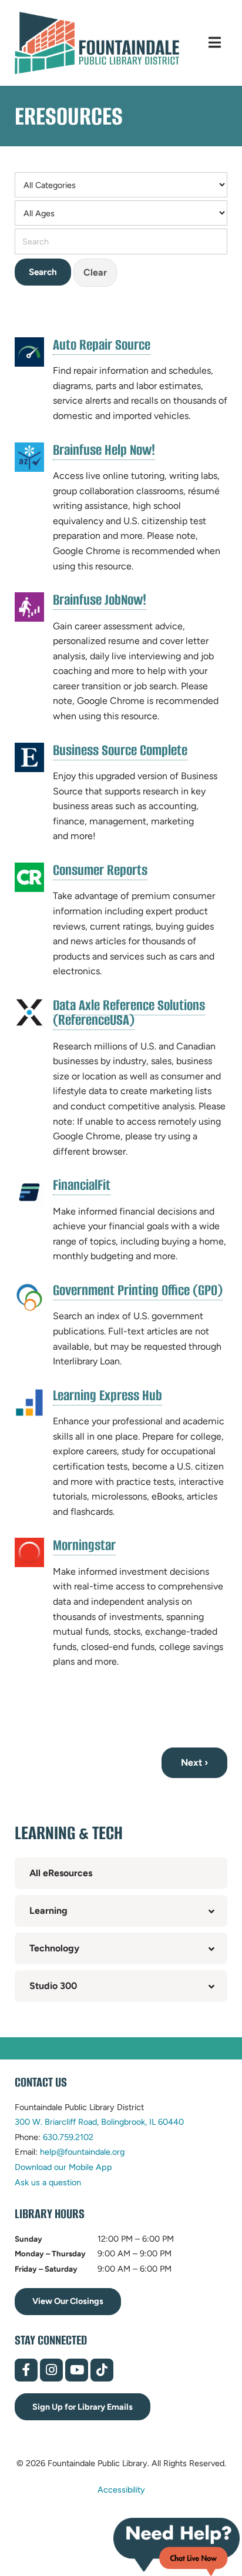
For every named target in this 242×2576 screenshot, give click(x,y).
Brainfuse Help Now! (104, 450)
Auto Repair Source (102, 345)
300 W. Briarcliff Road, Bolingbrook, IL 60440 (99, 2122)
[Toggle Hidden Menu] (215, 43)
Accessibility (121, 2490)
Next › (194, 1762)
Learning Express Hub (107, 1396)
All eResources (61, 1873)
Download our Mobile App (63, 2167)
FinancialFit (82, 1185)
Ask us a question (48, 2182)
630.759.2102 (68, 2137)
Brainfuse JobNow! (100, 600)
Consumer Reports (100, 870)
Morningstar (84, 1545)
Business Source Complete (120, 750)
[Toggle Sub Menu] (211, 1911)
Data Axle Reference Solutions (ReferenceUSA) (129, 1013)
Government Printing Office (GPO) (138, 1290)
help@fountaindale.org (82, 2152)
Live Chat (177, 2547)
